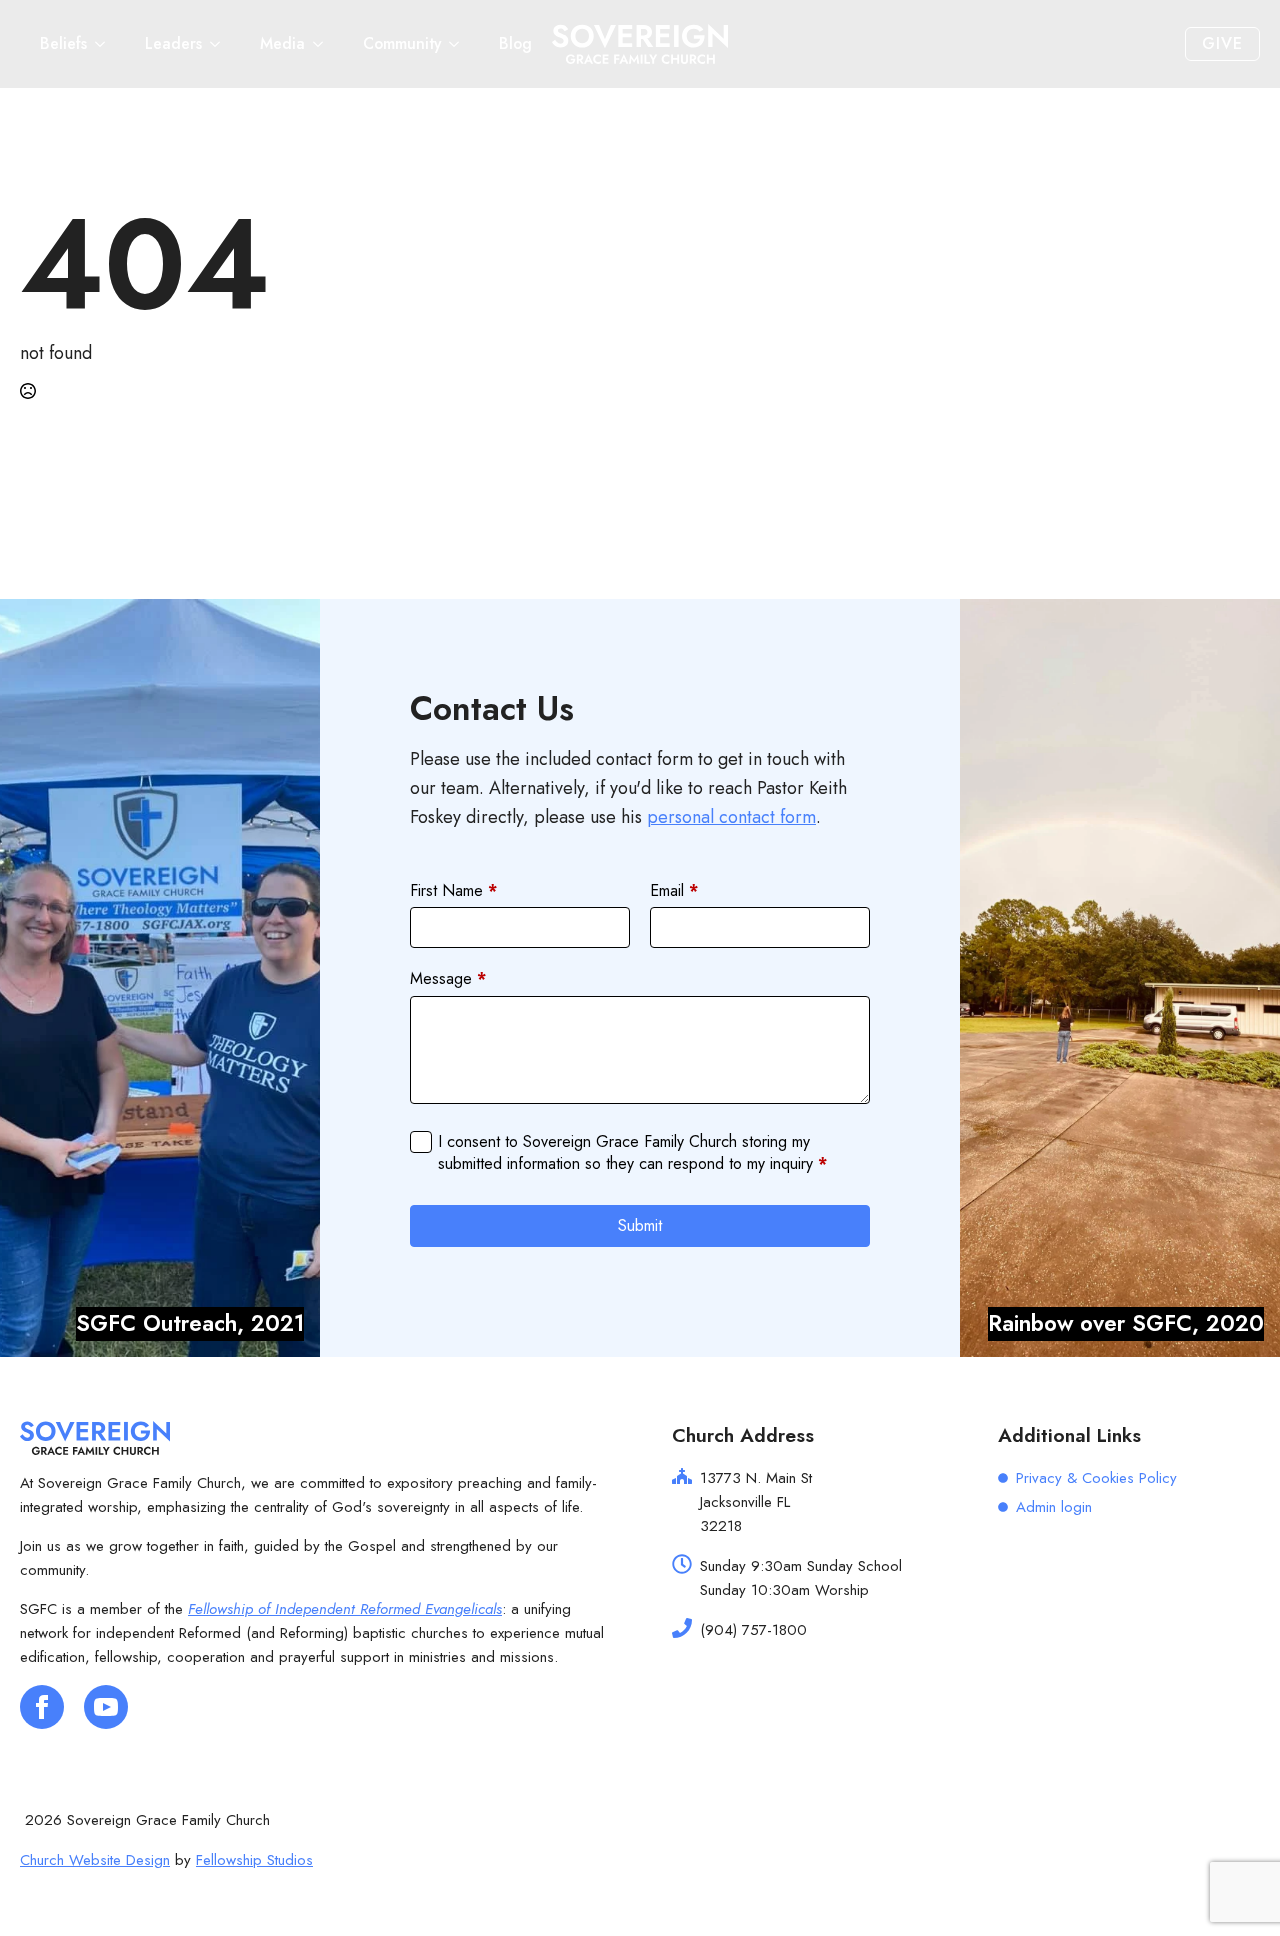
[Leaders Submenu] (221, 44)
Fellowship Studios (254, 1860)
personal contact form (731, 817)
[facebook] (42, 1707)
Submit (640, 1225)
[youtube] (106, 1707)
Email (674, 891)
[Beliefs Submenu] (106, 44)
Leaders (173, 43)
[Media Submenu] (324, 44)
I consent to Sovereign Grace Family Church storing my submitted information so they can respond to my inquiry (632, 1153)
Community (402, 43)
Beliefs (63, 43)
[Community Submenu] (460, 44)
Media (282, 43)
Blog (515, 43)
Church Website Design (95, 1860)
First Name (453, 891)
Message (448, 979)
